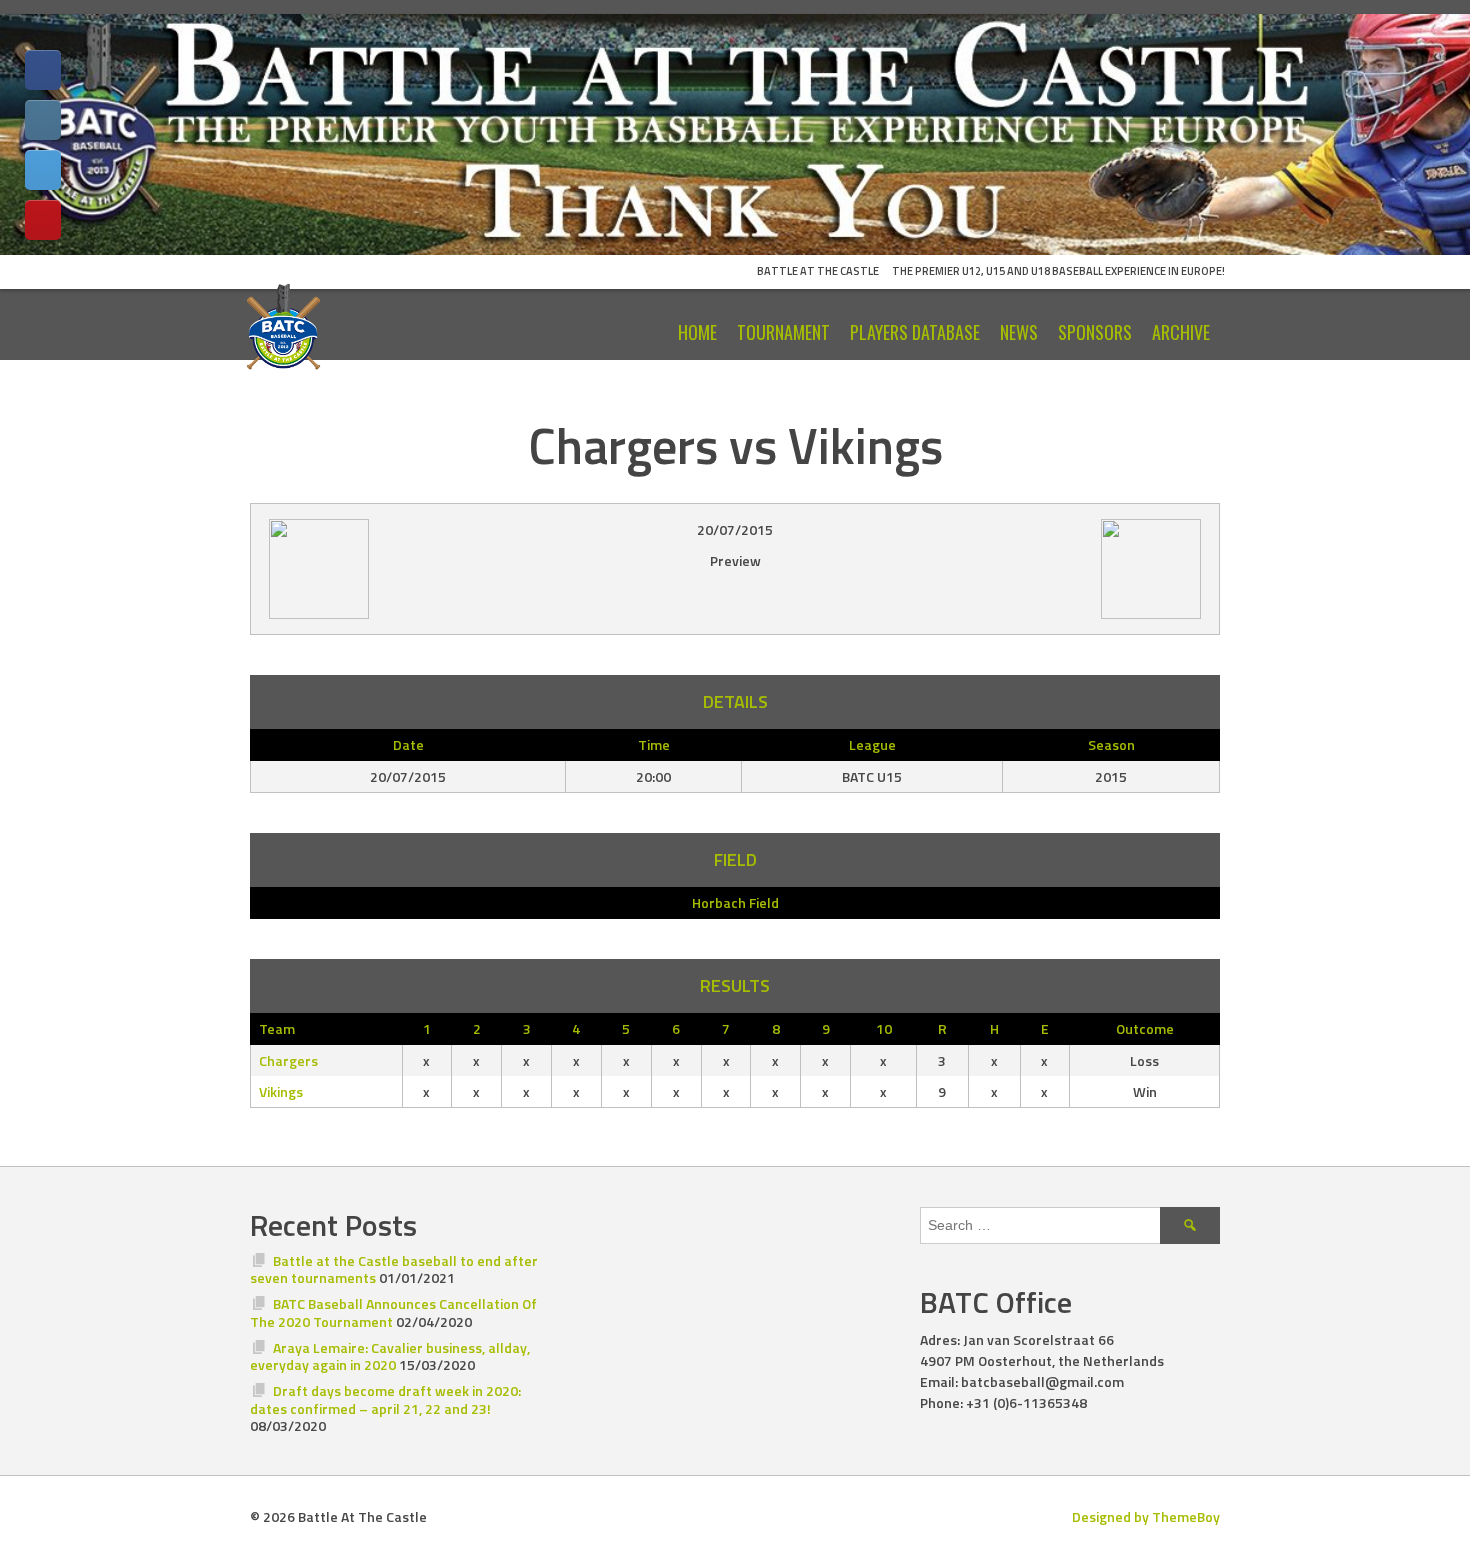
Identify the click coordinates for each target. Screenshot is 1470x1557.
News (1019, 332)
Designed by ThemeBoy (1146, 1516)
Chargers (288, 1060)
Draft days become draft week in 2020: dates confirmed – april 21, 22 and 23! (385, 1399)
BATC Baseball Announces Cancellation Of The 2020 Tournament (393, 1312)
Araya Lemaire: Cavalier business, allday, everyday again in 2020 (390, 1356)
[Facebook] (43, 70)
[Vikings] (426, 569)
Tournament (783, 332)
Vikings (281, 1091)
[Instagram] (43, 120)
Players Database (915, 332)
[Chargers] (1044, 569)
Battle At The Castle (818, 271)
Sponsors (1095, 332)
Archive (1181, 332)
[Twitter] (43, 170)
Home (697, 332)
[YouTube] (43, 220)
